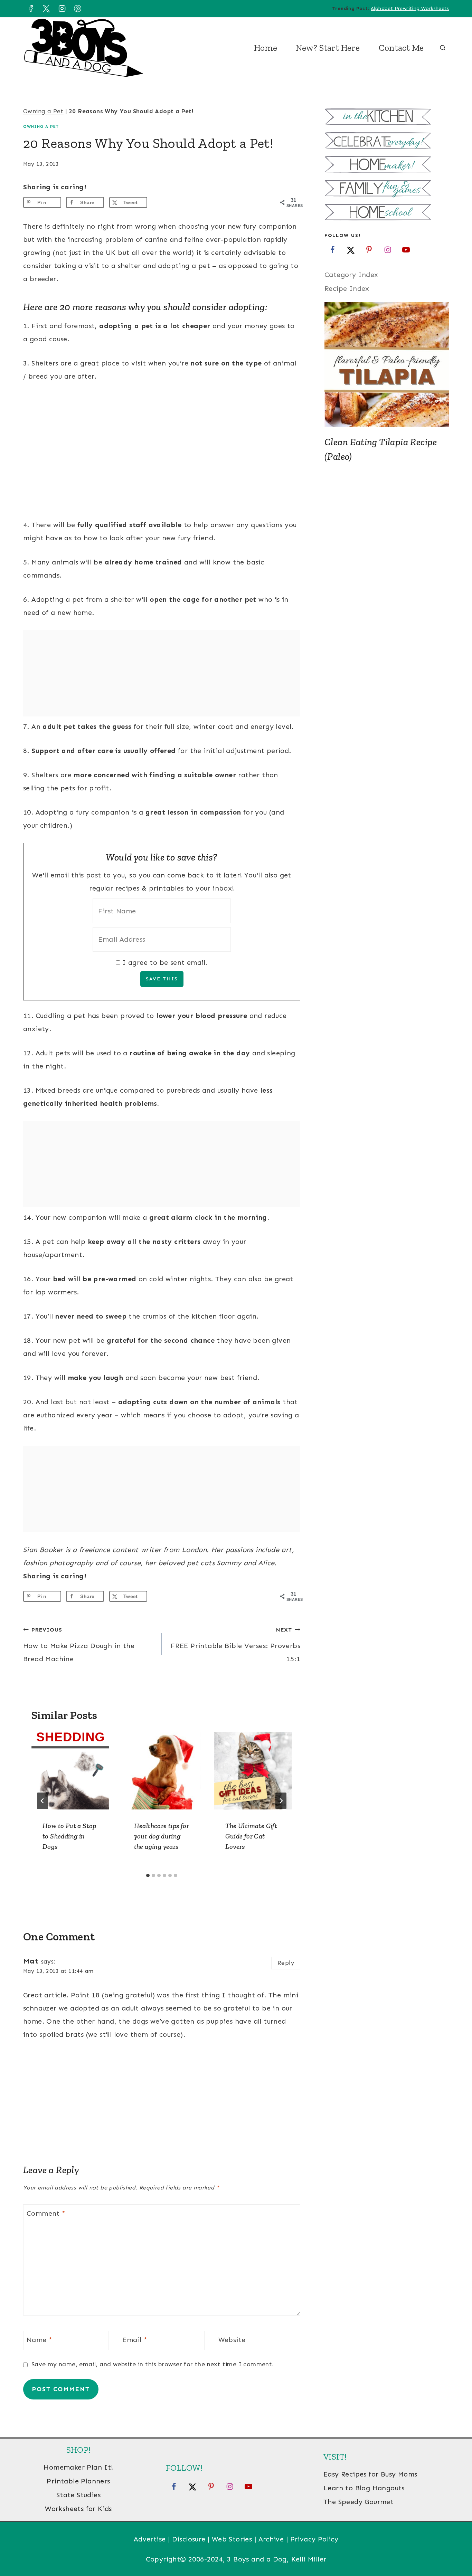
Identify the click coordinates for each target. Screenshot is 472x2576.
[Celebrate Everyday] (387, 141)
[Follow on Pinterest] (369, 249)
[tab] (148, 1875)
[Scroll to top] (455, 2548)
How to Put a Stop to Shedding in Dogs (69, 1836)
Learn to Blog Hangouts (364, 2488)
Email (135, 2340)
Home (266, 48)
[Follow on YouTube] (406, 249)
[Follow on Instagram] (388, 249)
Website (232, 2340)
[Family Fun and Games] (387, 189)
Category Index (351, 275)
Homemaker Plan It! (78, 2467)
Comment (46, 2213)
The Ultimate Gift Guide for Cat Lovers (251, 1836)
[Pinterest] (78, 9)
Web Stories (232, 2539)
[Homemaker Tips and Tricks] (387, 165)
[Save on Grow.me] (158, 202)
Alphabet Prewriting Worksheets (410, 8)
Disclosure (189, 2539)
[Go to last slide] (43, 1801)
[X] (46, 9)
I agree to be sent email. (165, 962)
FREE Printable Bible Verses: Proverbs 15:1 (235, 1645)
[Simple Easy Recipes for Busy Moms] (387, 118)
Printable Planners (78, 2481)
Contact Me (401, 48)
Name (39, 2340)
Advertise (150, 2539)
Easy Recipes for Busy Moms (370, 2474)
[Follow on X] (351, 249)
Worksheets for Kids (78, 2509)
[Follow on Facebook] (332, 249)
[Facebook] (30, 9)
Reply (286, 1963)
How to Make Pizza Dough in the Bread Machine (79, 1645)
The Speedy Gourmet (358, 2502)
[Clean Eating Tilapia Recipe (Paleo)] (387, 364)
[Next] (281, 1801)
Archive (271, 2539)
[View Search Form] (443, 48)
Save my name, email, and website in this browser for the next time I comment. (153, 2364)
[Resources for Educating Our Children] (387, 213)
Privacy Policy (314, 2539)
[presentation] (70, 1771)
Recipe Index (347, 288)
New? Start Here (328, 48)
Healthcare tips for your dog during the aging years (162, 1836)
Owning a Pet (43, 111)
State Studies (78, 2495)
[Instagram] (62, 9)
